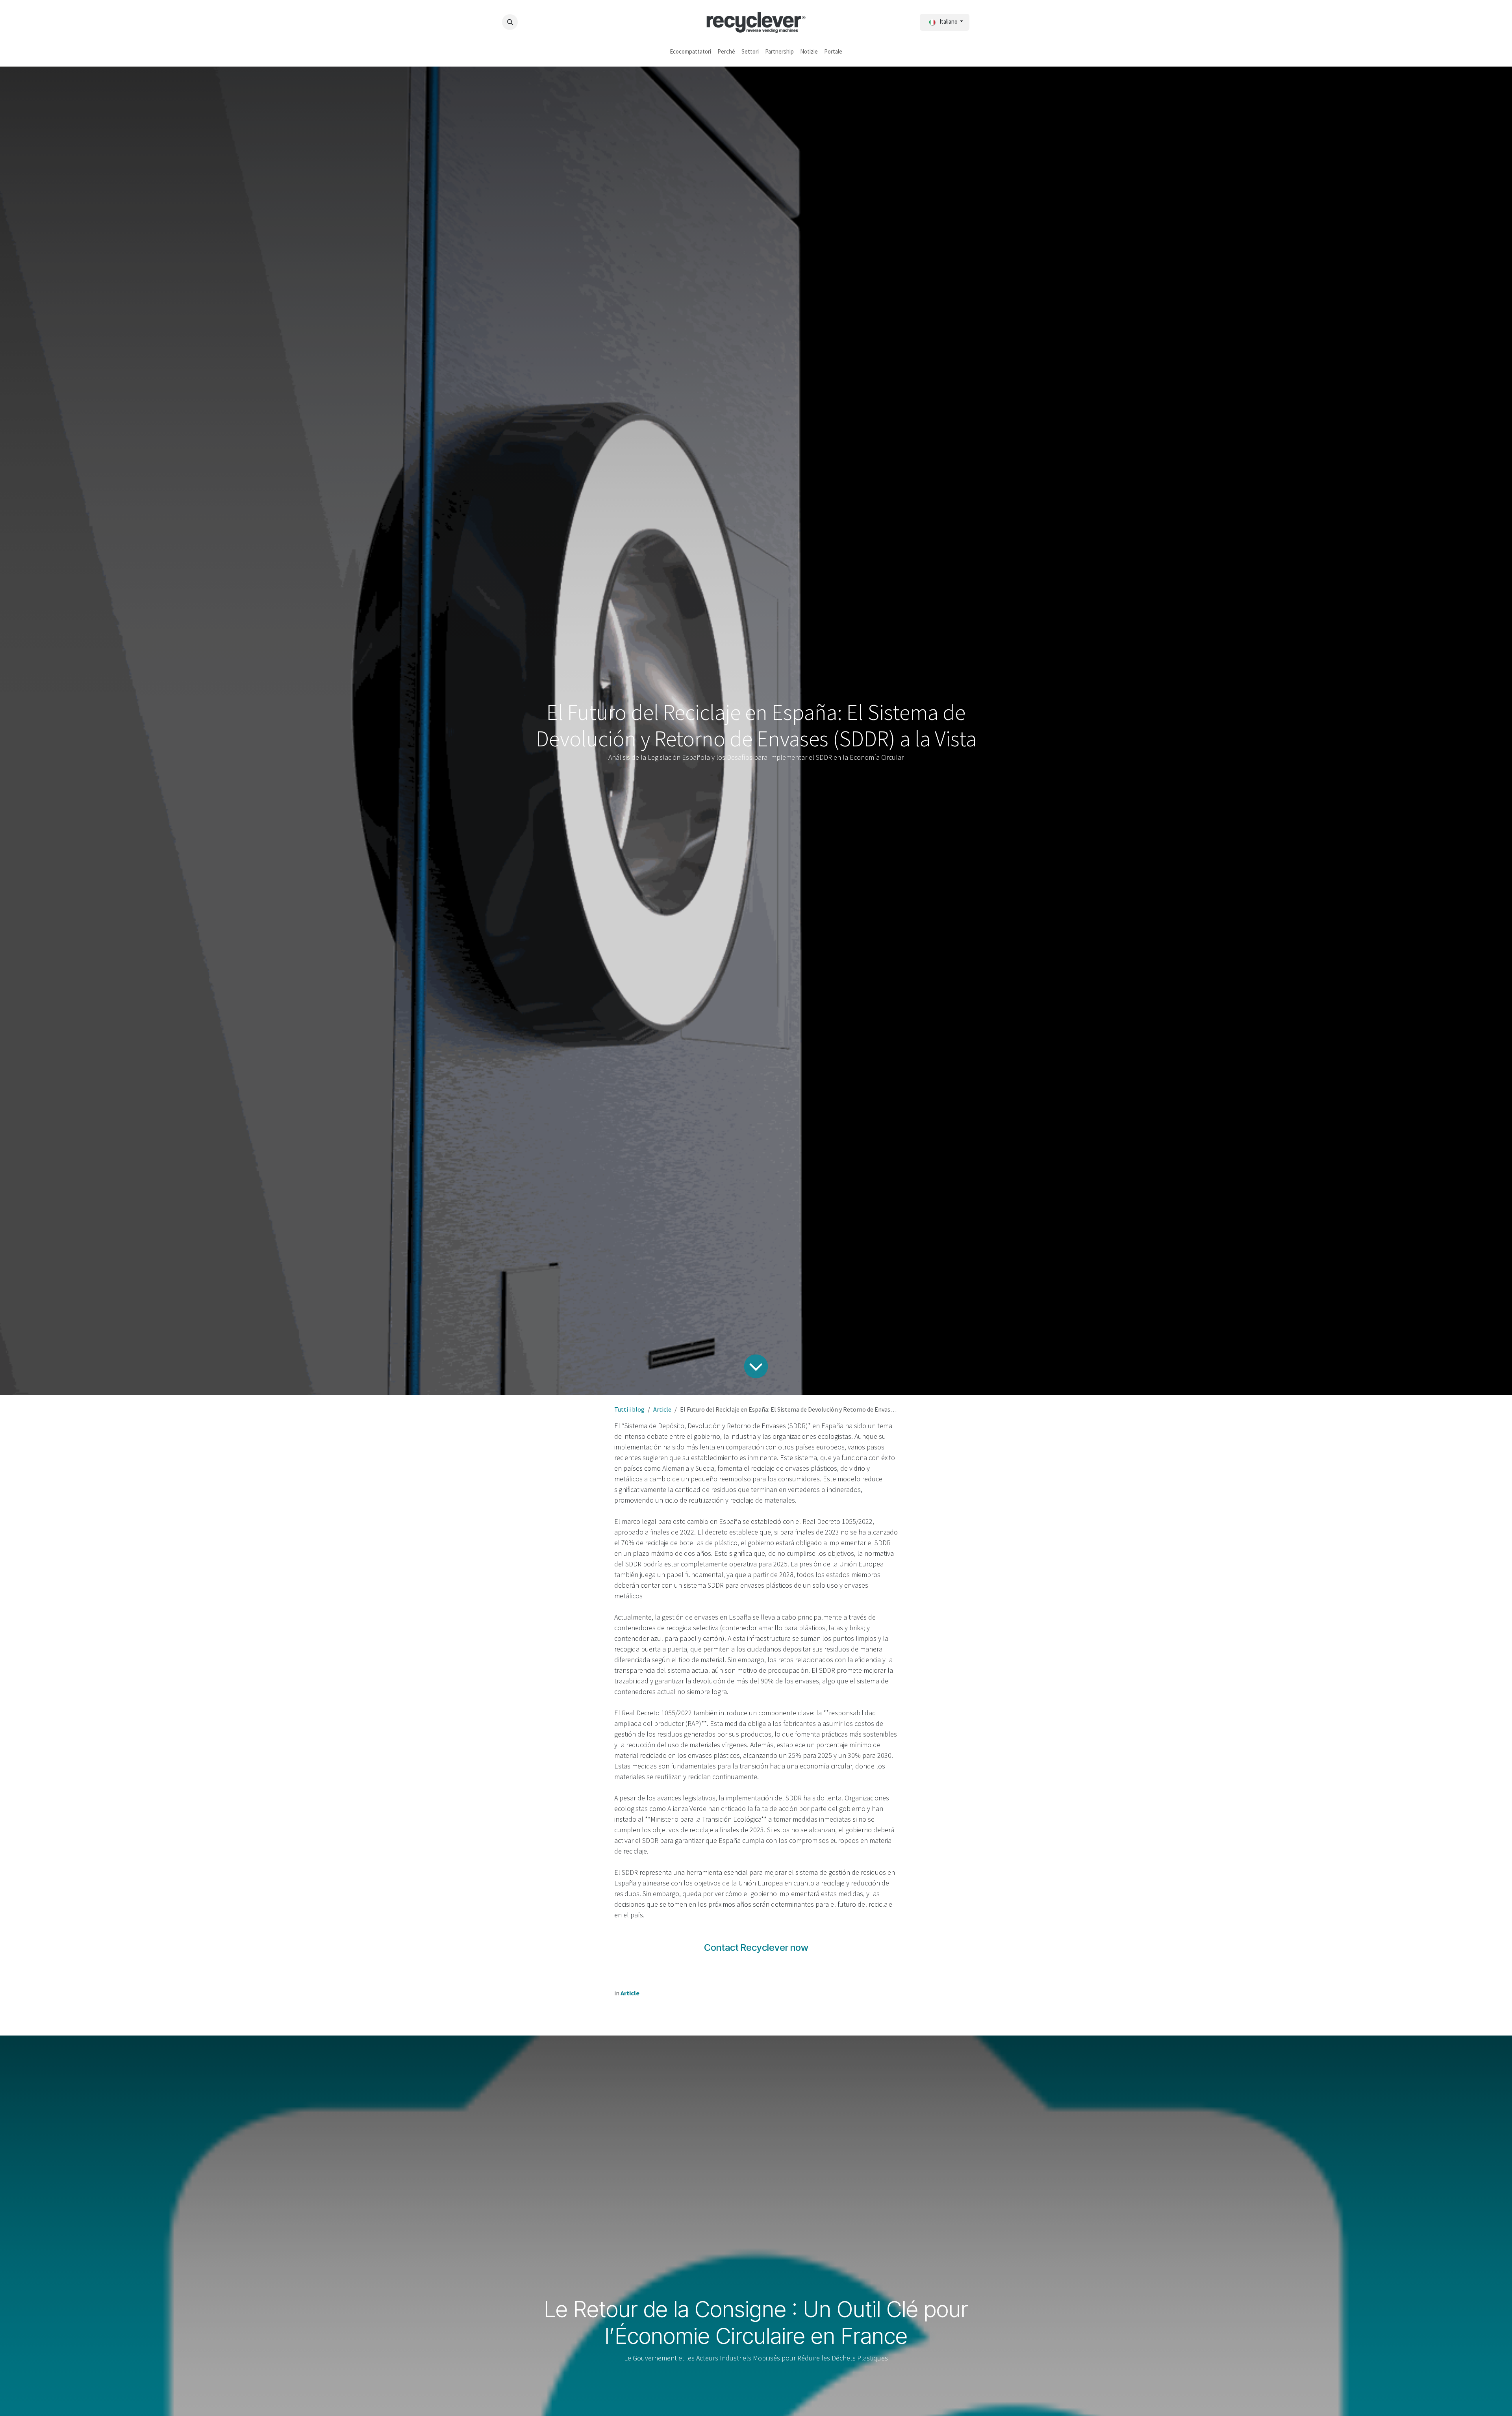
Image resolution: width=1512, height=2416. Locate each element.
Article (662, 1409)
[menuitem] (690, 52)
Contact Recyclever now (756, 1947)
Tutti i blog (629, 1409)
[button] (510, 22)
